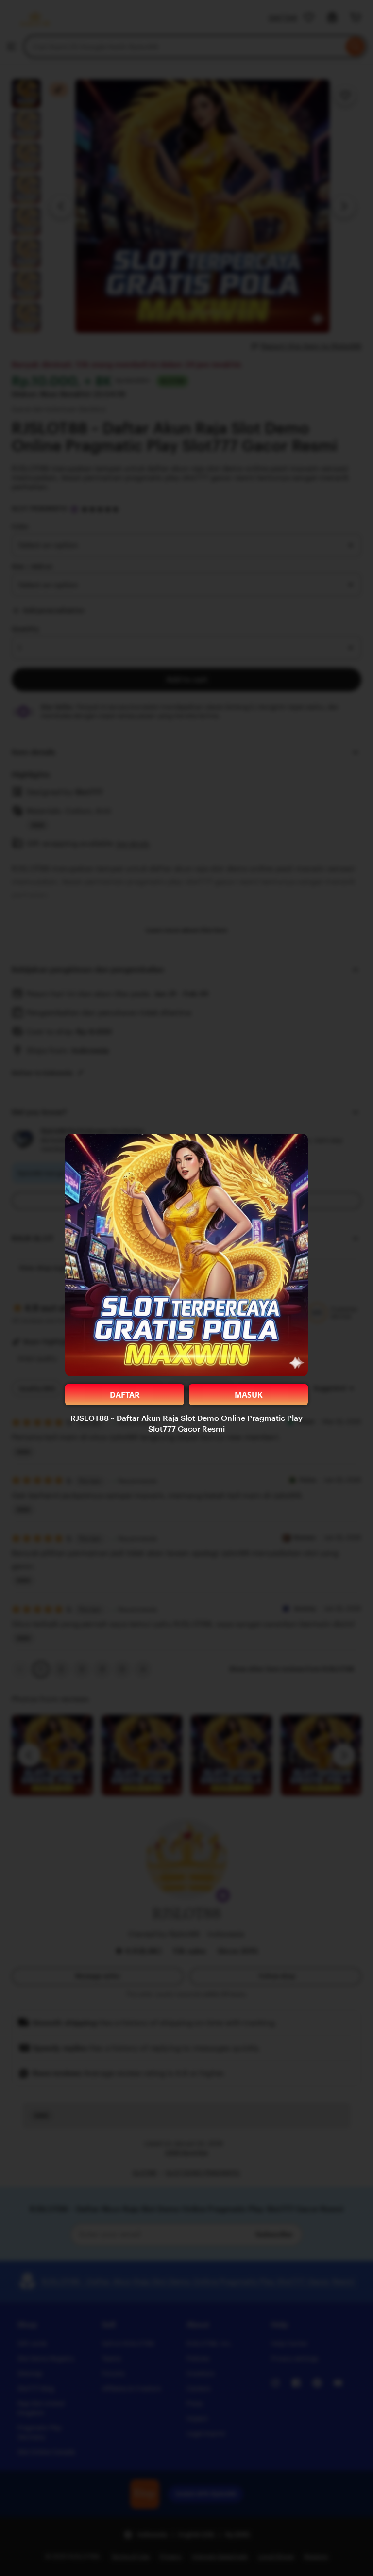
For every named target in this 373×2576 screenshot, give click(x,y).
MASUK (249, 1395)
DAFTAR (125, 1395)
